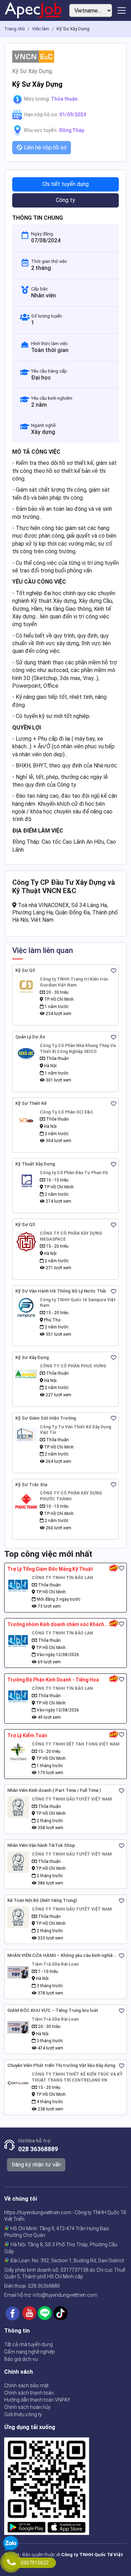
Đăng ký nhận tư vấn (36, 2165)
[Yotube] (29, 2313)
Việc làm (41, 29)
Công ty (65, 200)
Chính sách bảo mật (26, 2386)
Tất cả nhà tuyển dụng (28, 2344)
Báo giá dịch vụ (21, 2359)
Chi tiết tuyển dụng (65, 184)
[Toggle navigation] (122, 10)
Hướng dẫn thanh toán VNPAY (37, 2400)
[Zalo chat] (11, 2544)
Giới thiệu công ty (23, 2414)
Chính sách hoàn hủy (27, 2407)
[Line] (45, 2313)
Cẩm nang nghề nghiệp (30, 2352)
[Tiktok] (60, 2313)
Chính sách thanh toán (29, 2393)
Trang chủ (14, 29)
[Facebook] (13, 2313)
